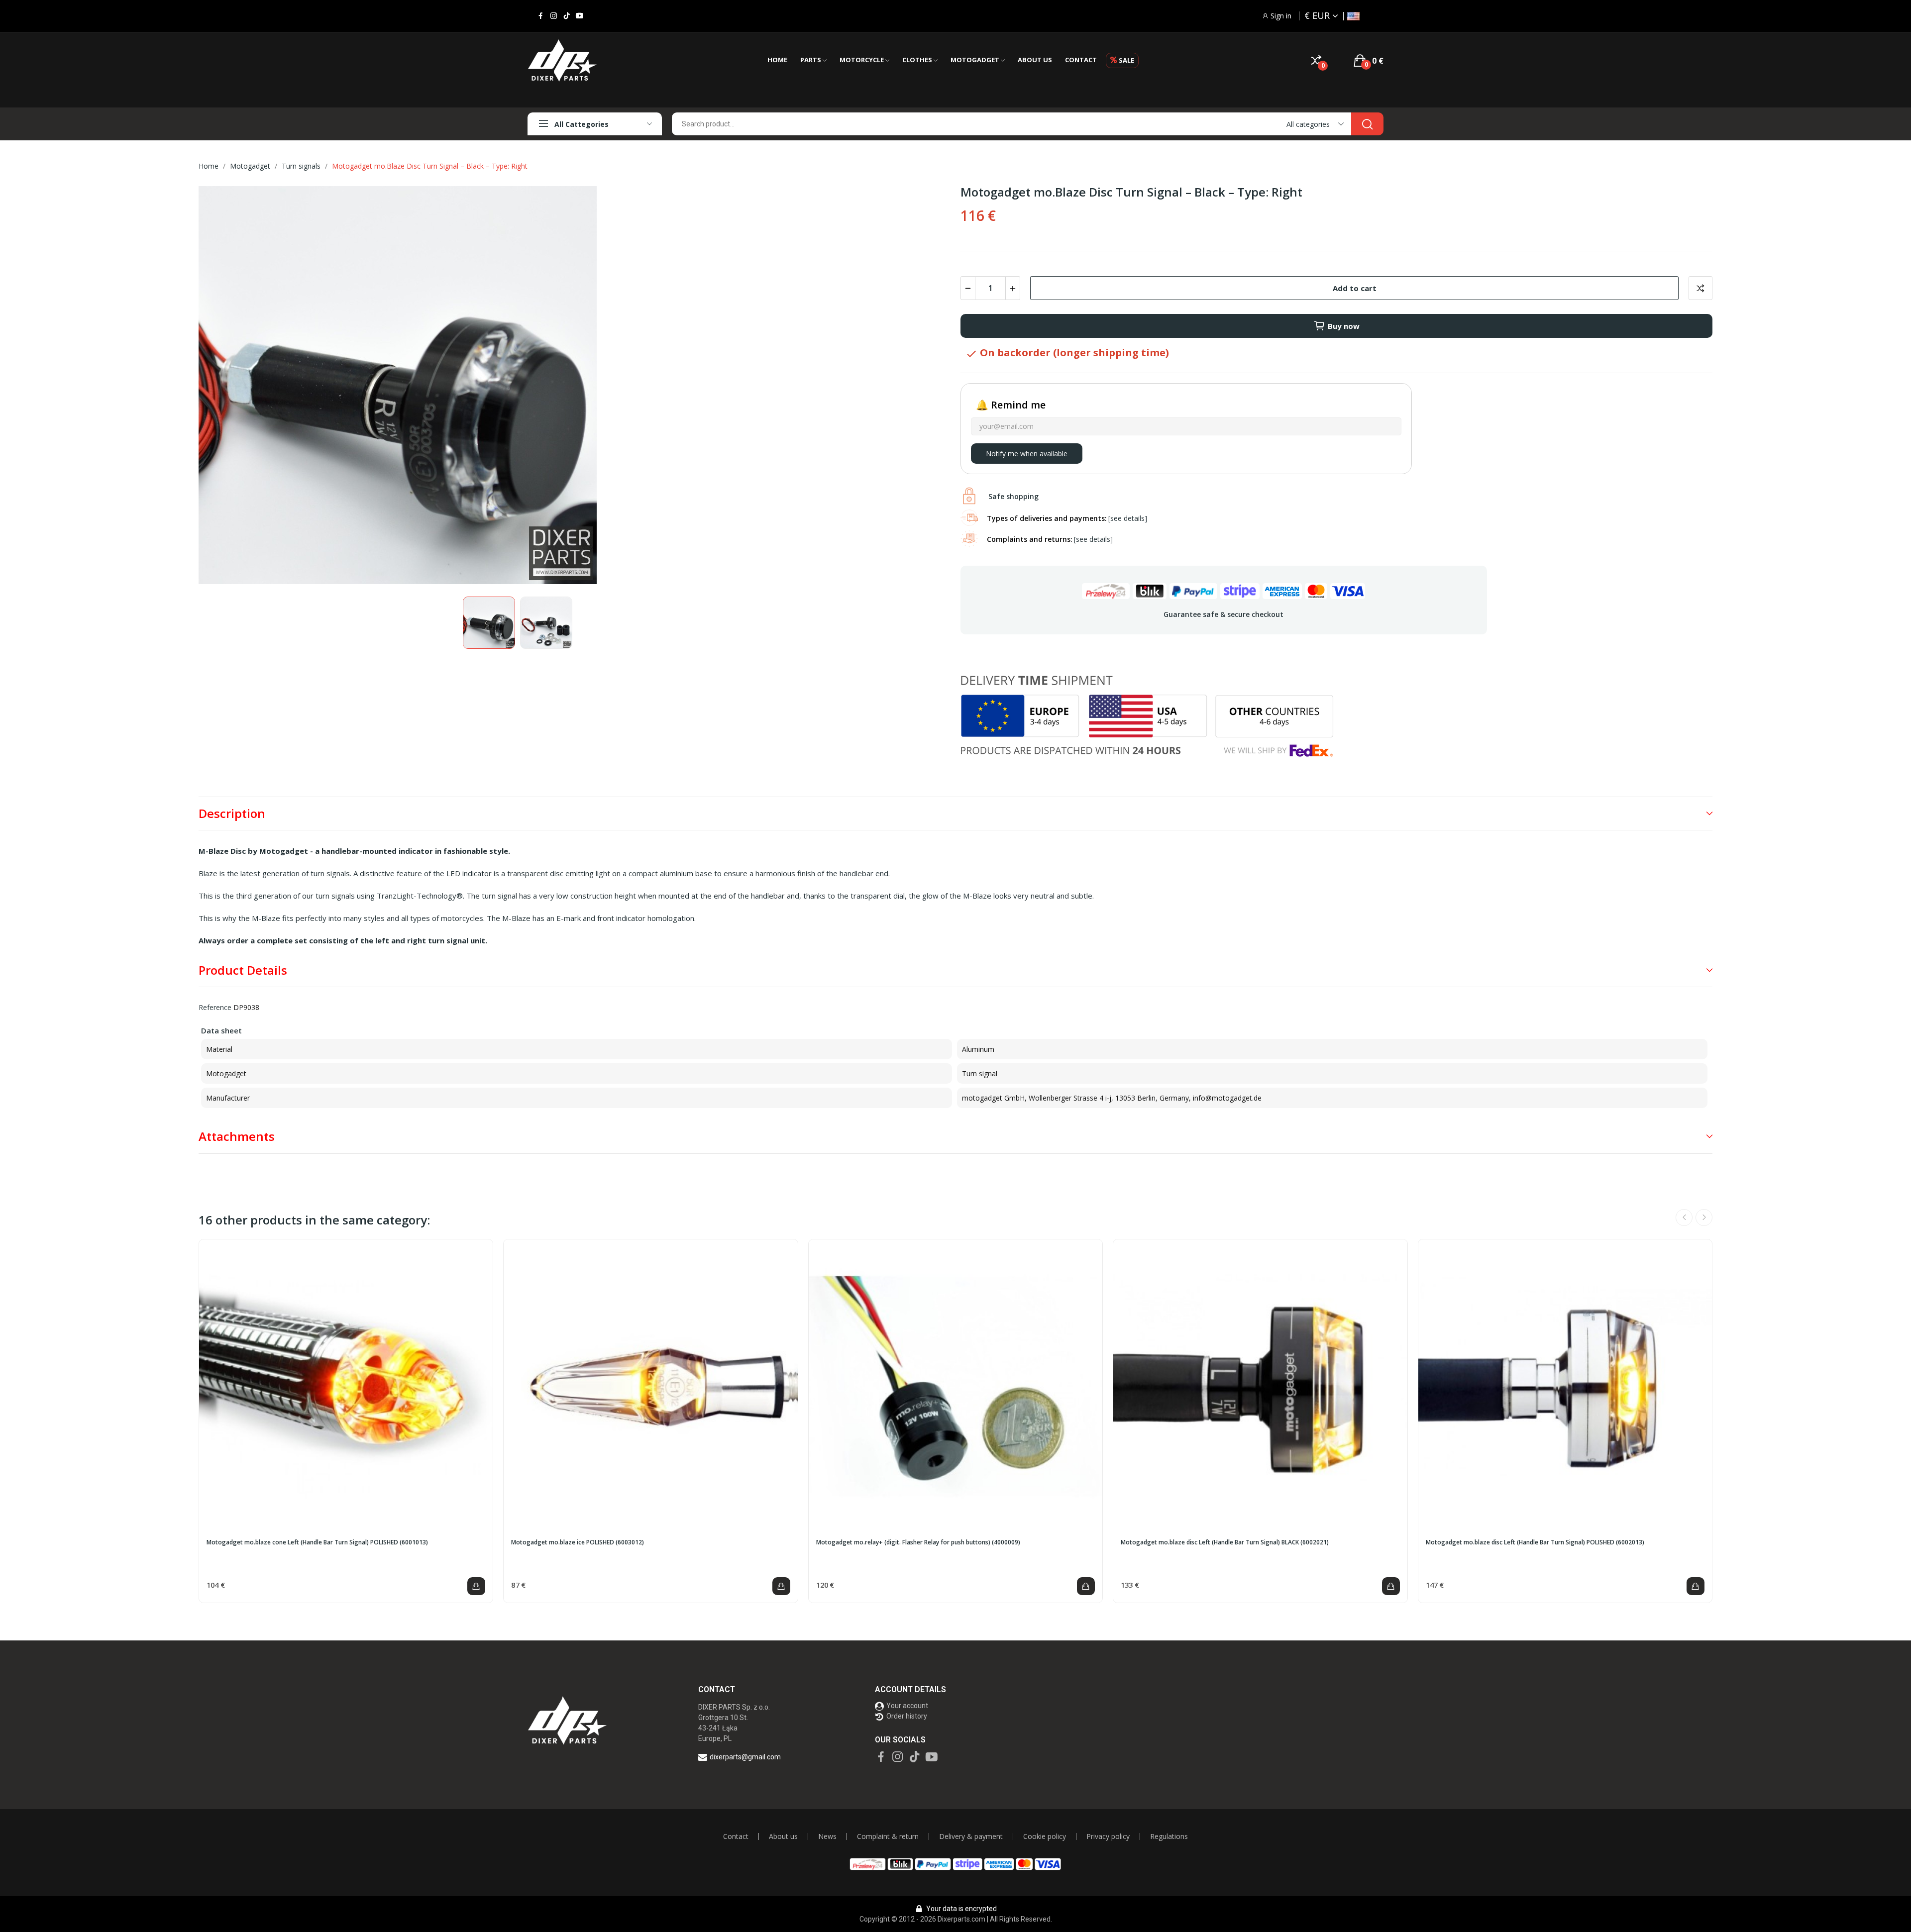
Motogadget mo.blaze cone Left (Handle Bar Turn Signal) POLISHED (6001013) (317, 1542)
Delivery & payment (971, 1836)
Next (927, 387)
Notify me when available (1027, 454)
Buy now (1344, 326)
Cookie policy (1045, 1836)
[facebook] (541, 16)
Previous (222, 387)
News (827, 1836)
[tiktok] (567, 16)
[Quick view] (346, 1387)
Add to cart (1355, 288)
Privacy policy (1108, 1836)
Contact (736, 1836)
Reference (215, 1007)
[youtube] (580, 16)
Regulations (1169, 1836)
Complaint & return (888, 1836)
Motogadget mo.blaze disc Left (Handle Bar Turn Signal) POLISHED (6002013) (1535, 1542)
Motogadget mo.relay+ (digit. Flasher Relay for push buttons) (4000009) (918, 1542)
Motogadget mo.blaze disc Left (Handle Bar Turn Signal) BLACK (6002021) (1225, 1542)
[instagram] (554, 16)
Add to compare (1700, 288)
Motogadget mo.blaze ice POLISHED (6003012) (578, 1542)
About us (783, 1836)
